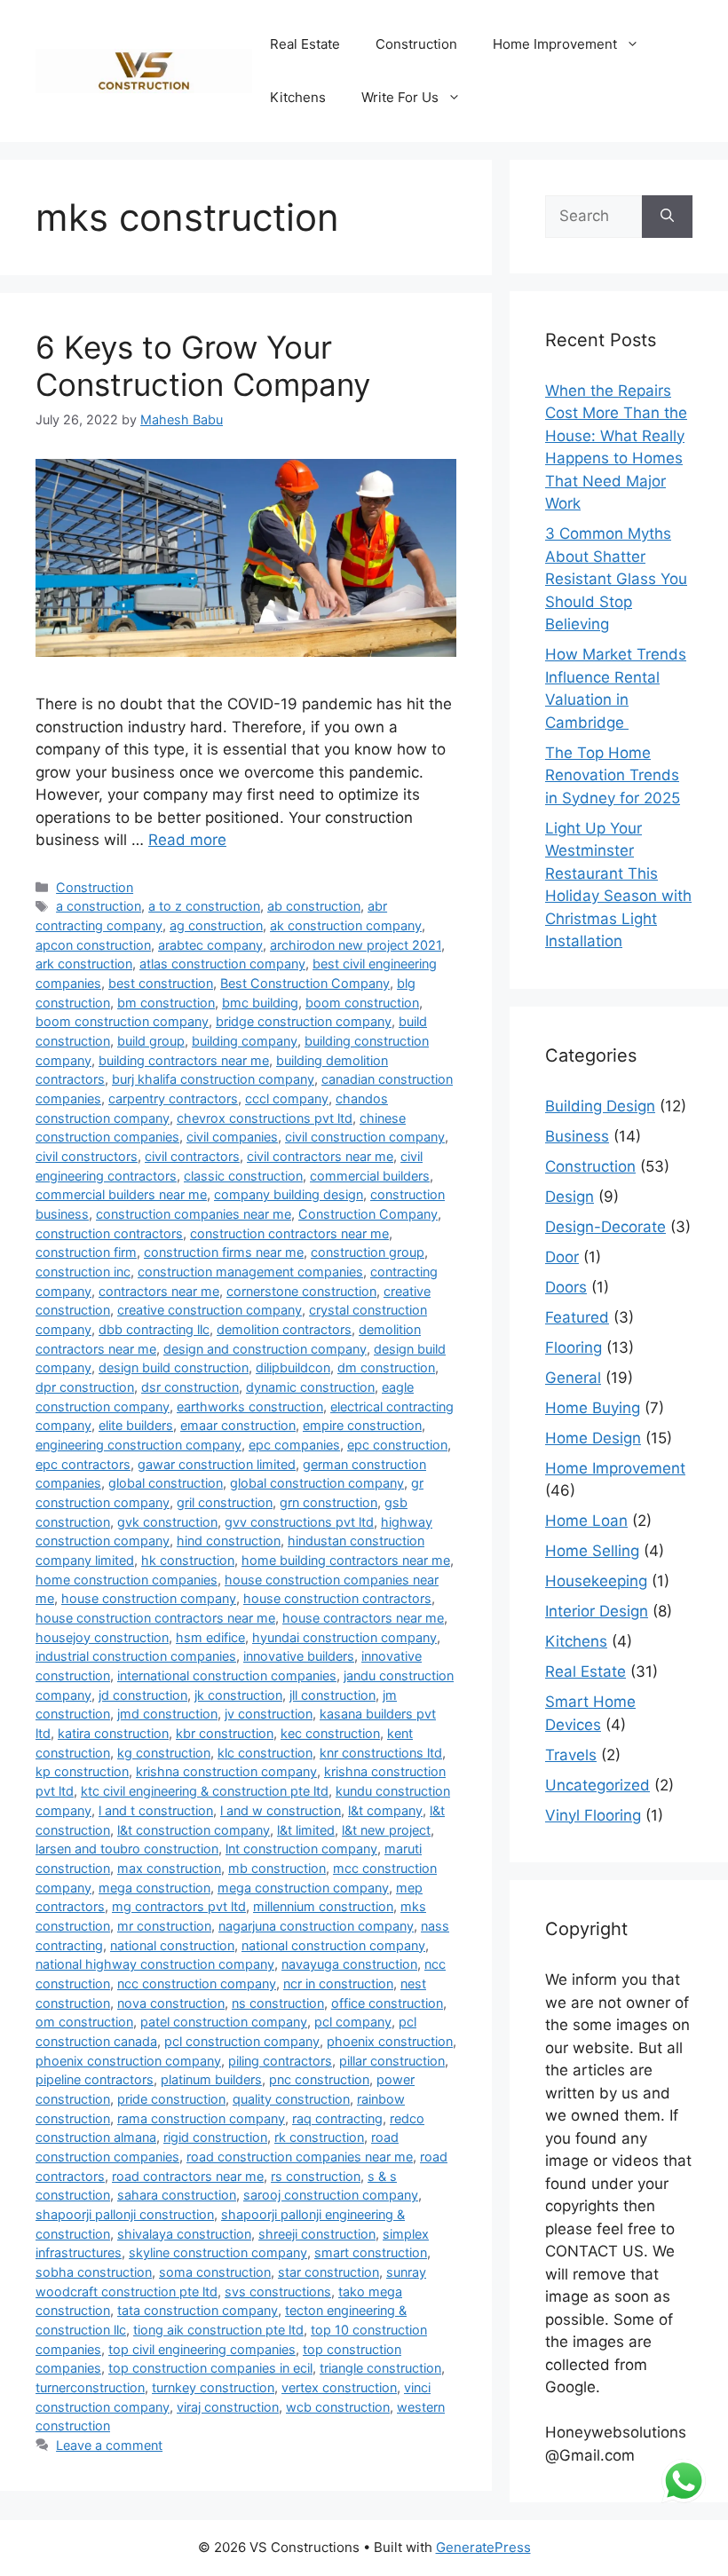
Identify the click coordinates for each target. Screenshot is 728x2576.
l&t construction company (194, 1830)
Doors (566, 1287)
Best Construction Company (305, 983)
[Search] (667, 217)
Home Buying (593, 1408)
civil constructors (87, 1156)
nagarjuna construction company (316, 1926)
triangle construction (380, 2368)
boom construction (362, 1003)
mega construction (154, 1888)
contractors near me (159, 1291)
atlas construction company (222, 964)
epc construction (397, 1445)
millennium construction (323, 1906)
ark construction (84, 964)
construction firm (86, 1252)
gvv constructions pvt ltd (299, 1522)
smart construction (371, 2252)
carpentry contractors (173, 1098)
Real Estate (305, 44)
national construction (172, 1945)
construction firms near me (224, 1252)
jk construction (238, 1695)
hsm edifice (210, 1637)
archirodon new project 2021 (356, 945)
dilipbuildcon (293, 1367)
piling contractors (280, 2061)
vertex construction (339, 2387)
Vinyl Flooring (593, 1815)
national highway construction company (155, 1964)
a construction (99, 906)
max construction (169, 1868)
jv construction (269, 1714)
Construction (416, 44)
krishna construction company (226, 1771)
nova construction (171, 2003)
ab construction (314, 906)
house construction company (149, 1598)
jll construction (332, 1695)
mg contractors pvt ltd (179, 1906)
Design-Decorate (605, 1227)
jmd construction (167, 1714)
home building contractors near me (346, 1560)
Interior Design (597, 1611)
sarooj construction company (331, 2195)
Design (570, 1197)
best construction (161, 983)
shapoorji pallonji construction (125, 2214)
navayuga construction (349, 1964)
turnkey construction (213, 2387)
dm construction (386, 1367)
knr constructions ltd (381, 1753)
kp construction (82, 1771)
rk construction (319, 2137)
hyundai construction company (344, 1637)
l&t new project (386, 1830)
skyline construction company (218, 2252)
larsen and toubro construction (127, 1849)
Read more (187, 840)
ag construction (216, 925)
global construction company (317, 1483)
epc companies (294, 1445)
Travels (571, 1755)
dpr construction (85, 1387)
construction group (368, 1252)
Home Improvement (555, 44)
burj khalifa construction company (213, 1079)
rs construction (316, 2176)
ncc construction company (197, 1983)
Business (577, 1136)
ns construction (278, 2003)
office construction (387, 2003)
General (573, 1378)
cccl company (287, 1098)
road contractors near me (188, 2176)
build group (151, 1041)
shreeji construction (317, 2234)
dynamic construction (310, 1387)
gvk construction (167, 1522)
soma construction (215, 2272)
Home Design (593, 1438)
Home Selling (592, 1551)
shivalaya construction (184, 2234)
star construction (328, 2272)
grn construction (328, 1502)
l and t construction (156, 1810)
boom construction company (122, 1021)
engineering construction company (138, 1445)
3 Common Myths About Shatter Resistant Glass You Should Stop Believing (616, 579)
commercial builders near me (121, 1194)
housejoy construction (102, 1637)
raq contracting (337, 2118)
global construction (166, 1483)
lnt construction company (301, 1849)
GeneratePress (483, 2547)
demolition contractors (284, 1329)
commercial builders (370, 1176)
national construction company (333, 1945)
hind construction (229, 1541)
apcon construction (93, 945)
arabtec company (210, 945)
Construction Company (368, 1214)
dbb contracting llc (154, 1329)
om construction (84, 2022)
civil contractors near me (320, 1156)
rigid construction (215, 2137)
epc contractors (83, 1464)
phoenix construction (390, 2041)
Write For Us (400, 97)
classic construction (243, 1176)
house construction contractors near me (155, 1618)
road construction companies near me (300, 2157)
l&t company (385, 1810)
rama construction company (201, 2118)
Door (562, 1257)
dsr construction (190, 1387)
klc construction (265, 1753)
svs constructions (278, 2292)
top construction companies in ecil (210, 2368)
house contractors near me (363, 1618)
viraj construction (228, 2407)
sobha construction (94, 2272)
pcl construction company (242, 2041)
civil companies (232, 1137)
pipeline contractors (95, 2079)
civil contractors (192, 1156)
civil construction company (365, 1137)
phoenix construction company (128, 2061)
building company (245, 1041)
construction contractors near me (289, 1233)
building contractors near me (184, 1060)
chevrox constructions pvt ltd (265, 1118)
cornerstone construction (301, 1291)
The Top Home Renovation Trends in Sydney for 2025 (613, 775)
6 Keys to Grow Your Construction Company (203, 366)
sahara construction (177, 2195)
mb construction (277, 1868)
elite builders (136, 1425)
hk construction (188, 1560)
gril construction (225, 1502)
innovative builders (299, 1656)
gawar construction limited (217, 1464)
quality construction (291, 2099)
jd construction (143, 1695)
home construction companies (127, 1580)
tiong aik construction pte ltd (218, 2330)
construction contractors (109, 1233)
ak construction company (346, 925)
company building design (289, 1194)
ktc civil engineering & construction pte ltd (205, 1791)
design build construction (174, 1367)
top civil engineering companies (202, 2349)
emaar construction (238, 1425)
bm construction (166, 1003)
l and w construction (281, 1810)
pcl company (353, 2022)
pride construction (171, 2099)
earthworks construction (250, 1407)
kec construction (330, 1733)
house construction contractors (337, 1598)
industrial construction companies (136, 1656)
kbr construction (225, 1733)
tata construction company (198, 2310)
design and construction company (265, 1349)
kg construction (164, 1753)
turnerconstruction (90, 2387)
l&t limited (306, 1830)
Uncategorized (597, 1785)
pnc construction (319, 2079)
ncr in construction (338, 1983)
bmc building (260, 1003)
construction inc (83, 1272)
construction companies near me (194, 1214)
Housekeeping (596, 1581)
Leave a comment (109, 2445)
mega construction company (303, 1888)
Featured (577, 1317)
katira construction (113, 1733)
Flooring (574, 1347)
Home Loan (586, 1521)
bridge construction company (304, 1021)
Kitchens (298, 97)
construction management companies (250, 1272)
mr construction (164, 1926)
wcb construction (338, 2407)
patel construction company (224, 2022)
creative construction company (210, 1310)
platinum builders (211, 2079)
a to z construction (204, 906)
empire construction (362, 1425)
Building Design (600, 1106)
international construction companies (227, 1675)
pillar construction (392, 2061)
